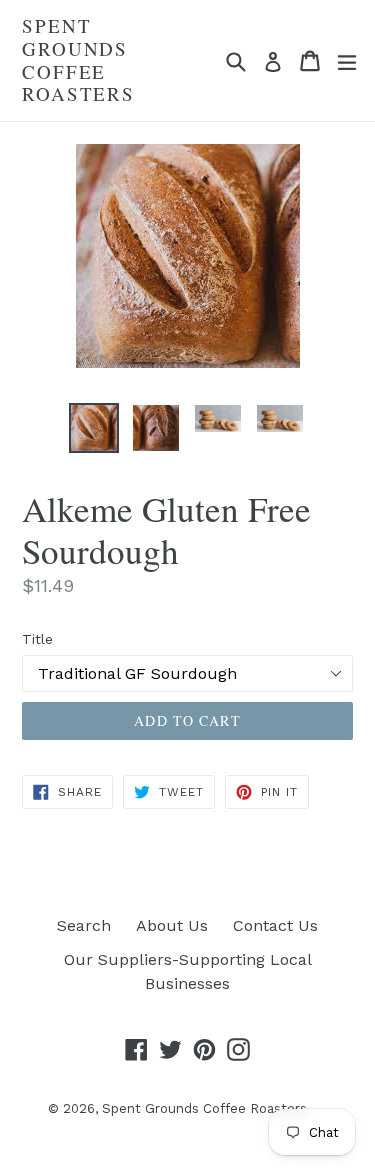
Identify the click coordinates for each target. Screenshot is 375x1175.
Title (37, 639)
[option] (94, 428)
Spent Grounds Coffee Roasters (78, 60)
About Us (172, 925)
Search (84, 925)
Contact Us (275, 925)
